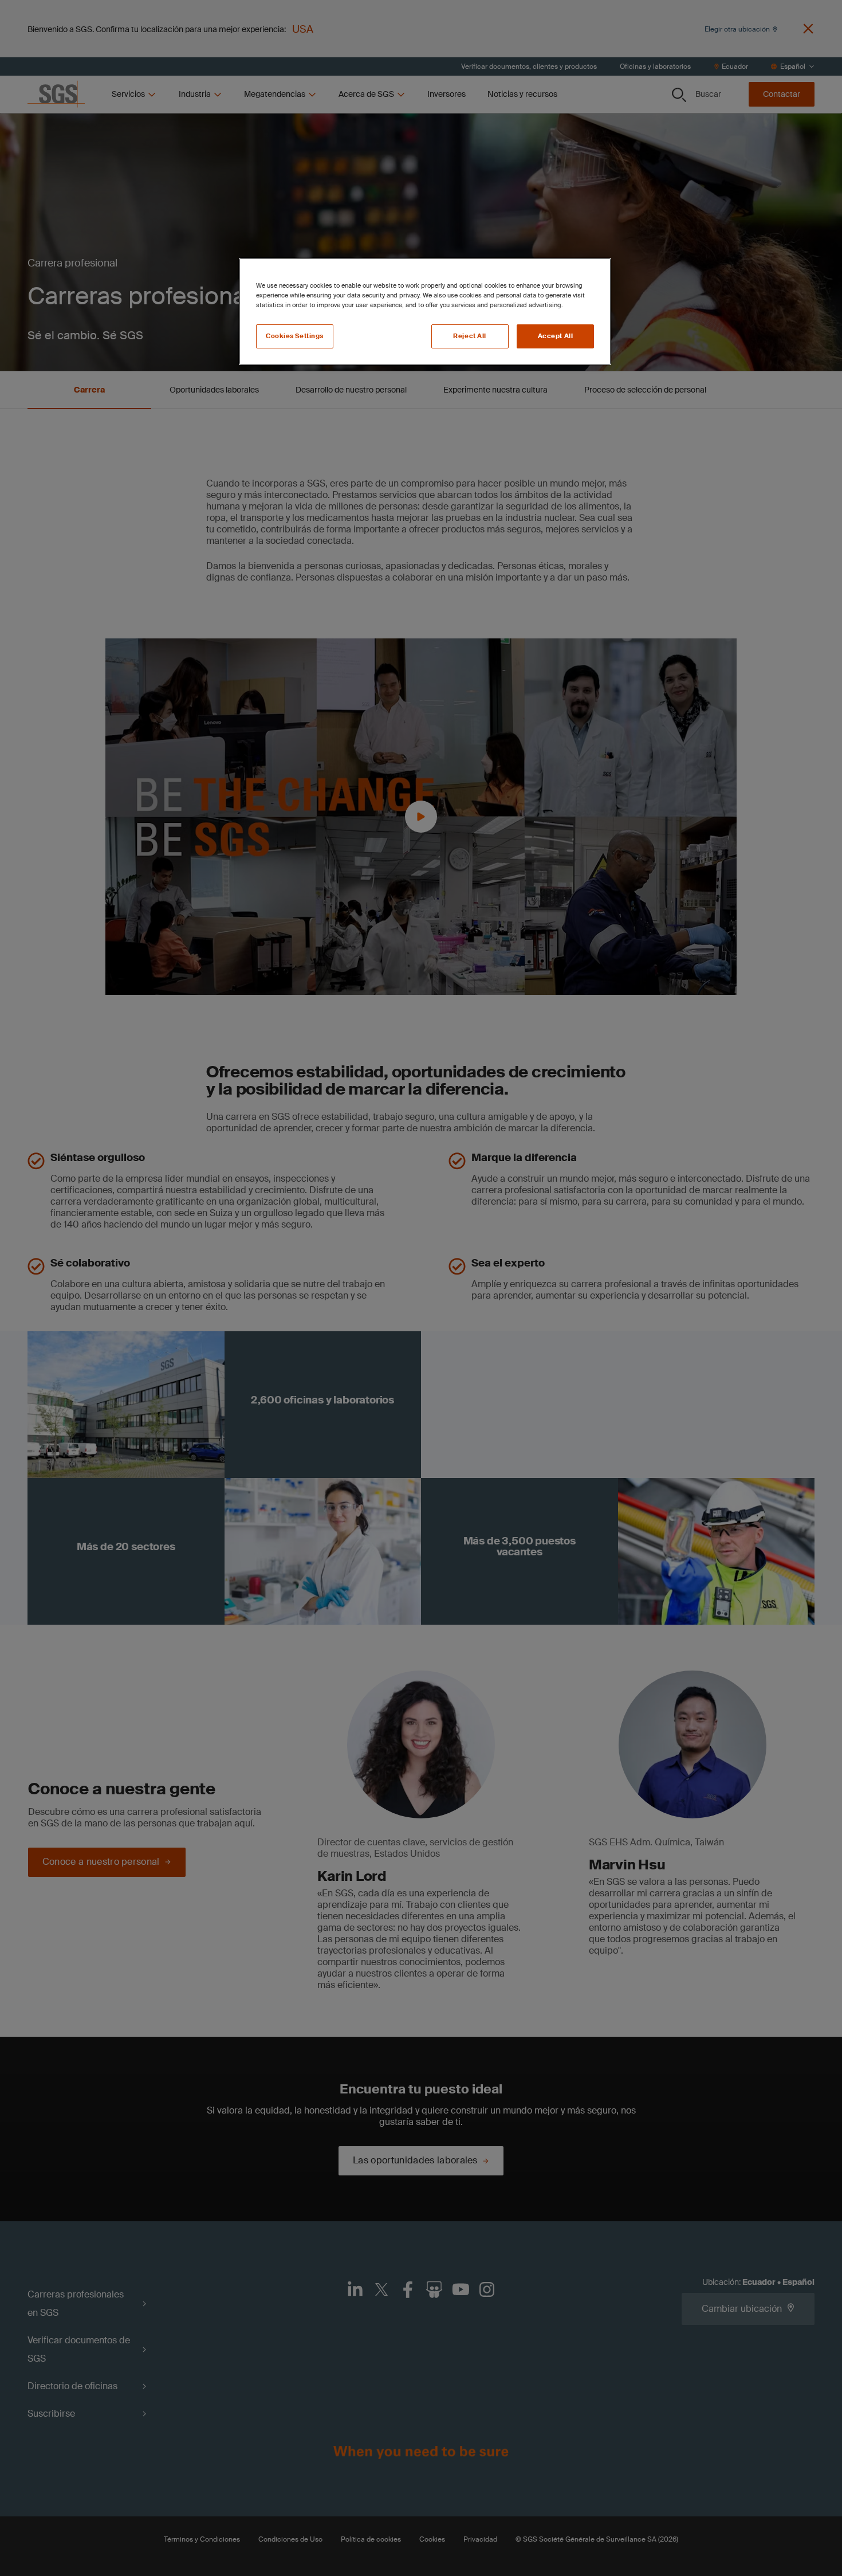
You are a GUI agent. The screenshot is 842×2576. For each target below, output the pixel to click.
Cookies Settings (295, 336)
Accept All (556, 336)
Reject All (470, 336)
